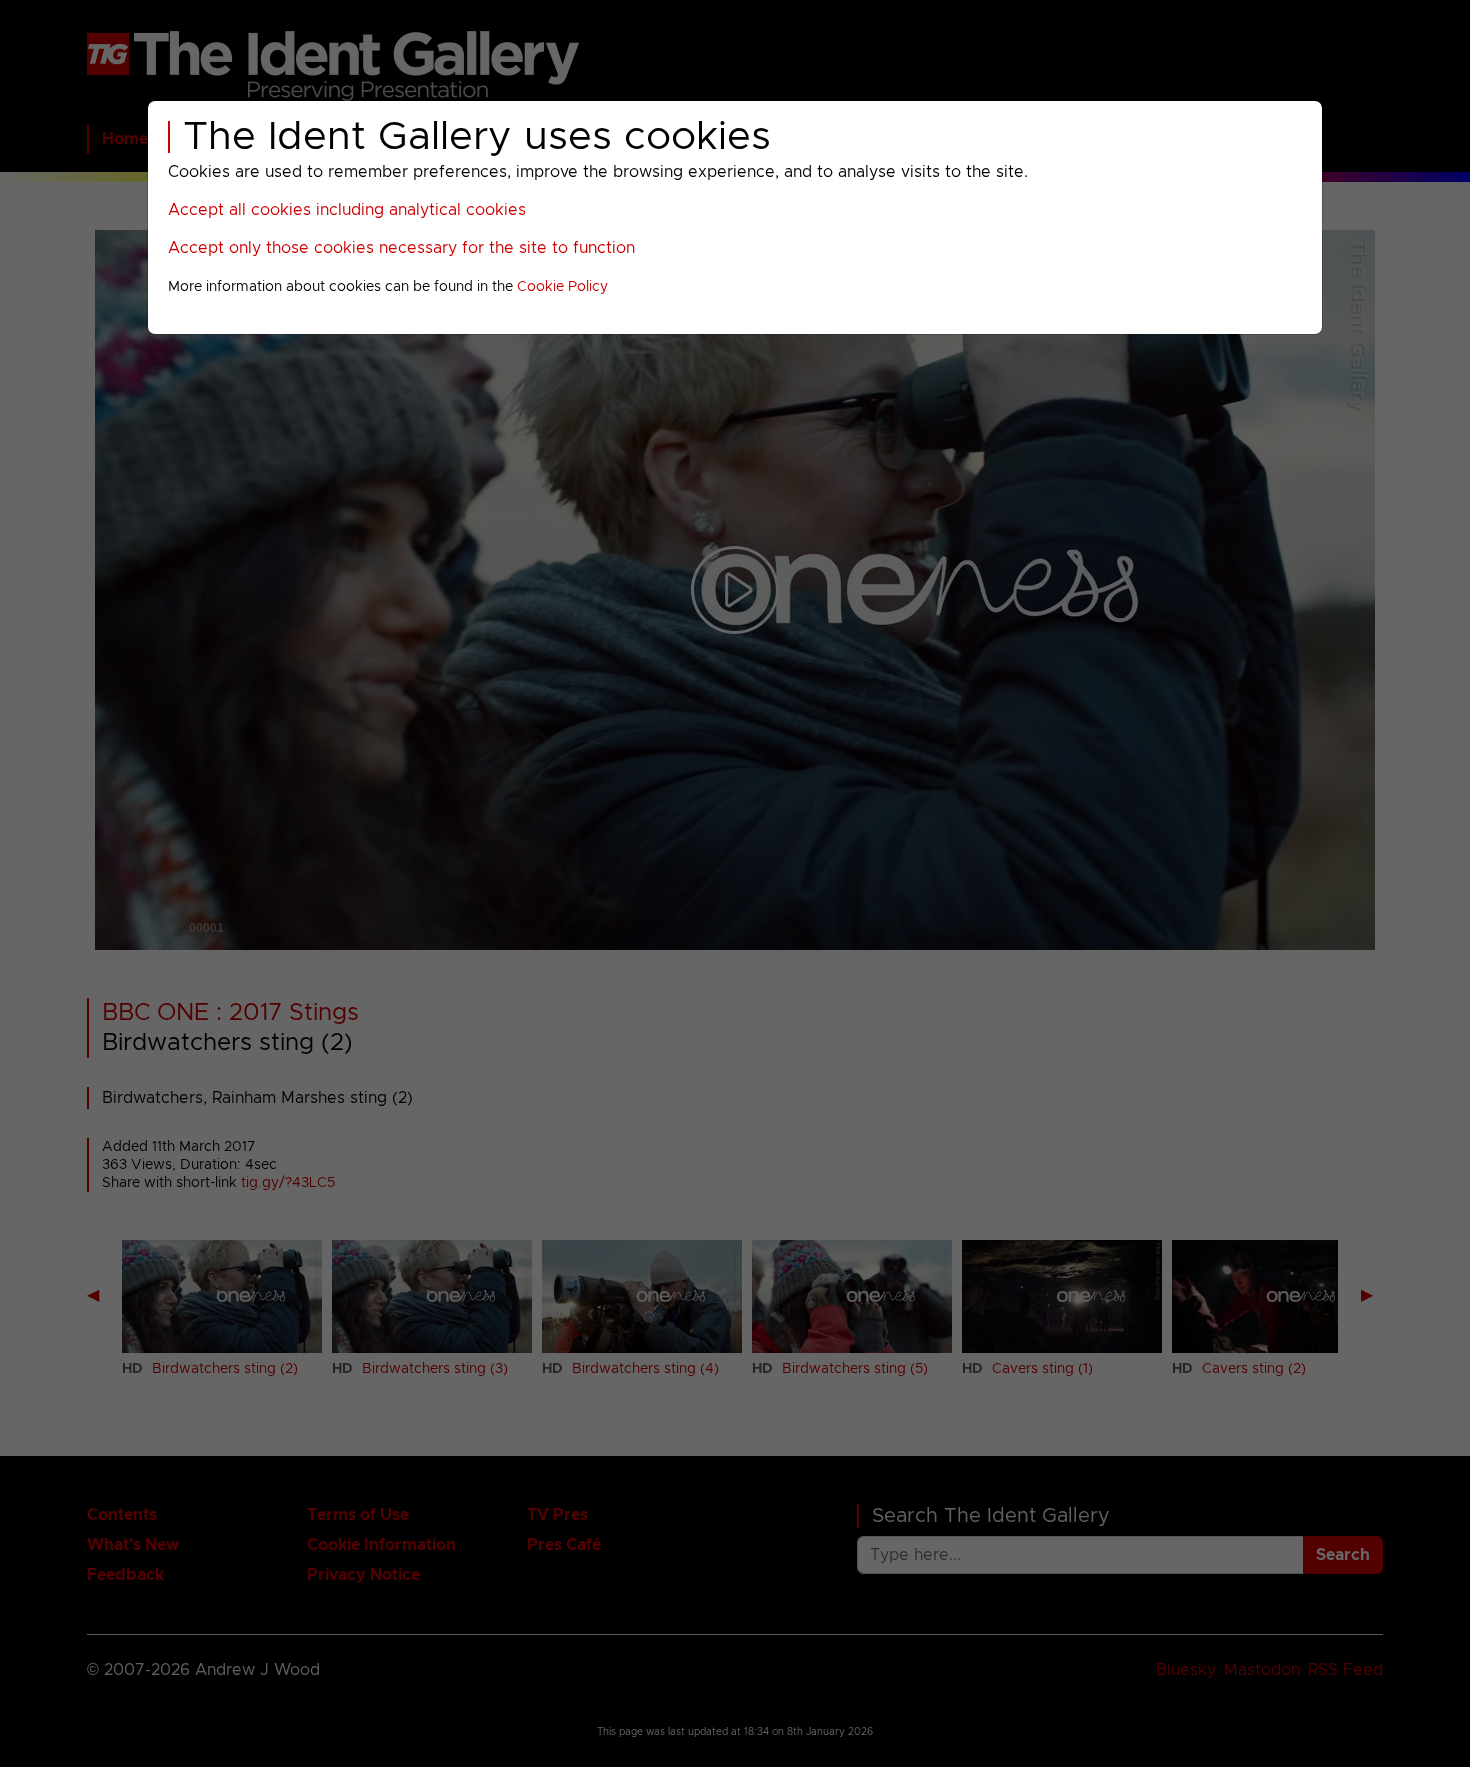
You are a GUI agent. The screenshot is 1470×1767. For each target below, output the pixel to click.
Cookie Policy (562, 287)
